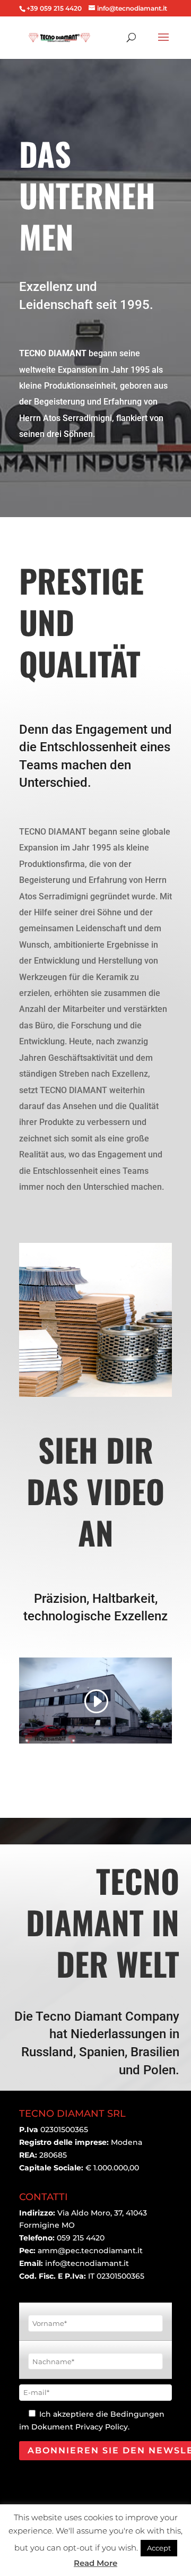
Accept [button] (159, 2548)
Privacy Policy (102, 2427)
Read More (95, 2563)
